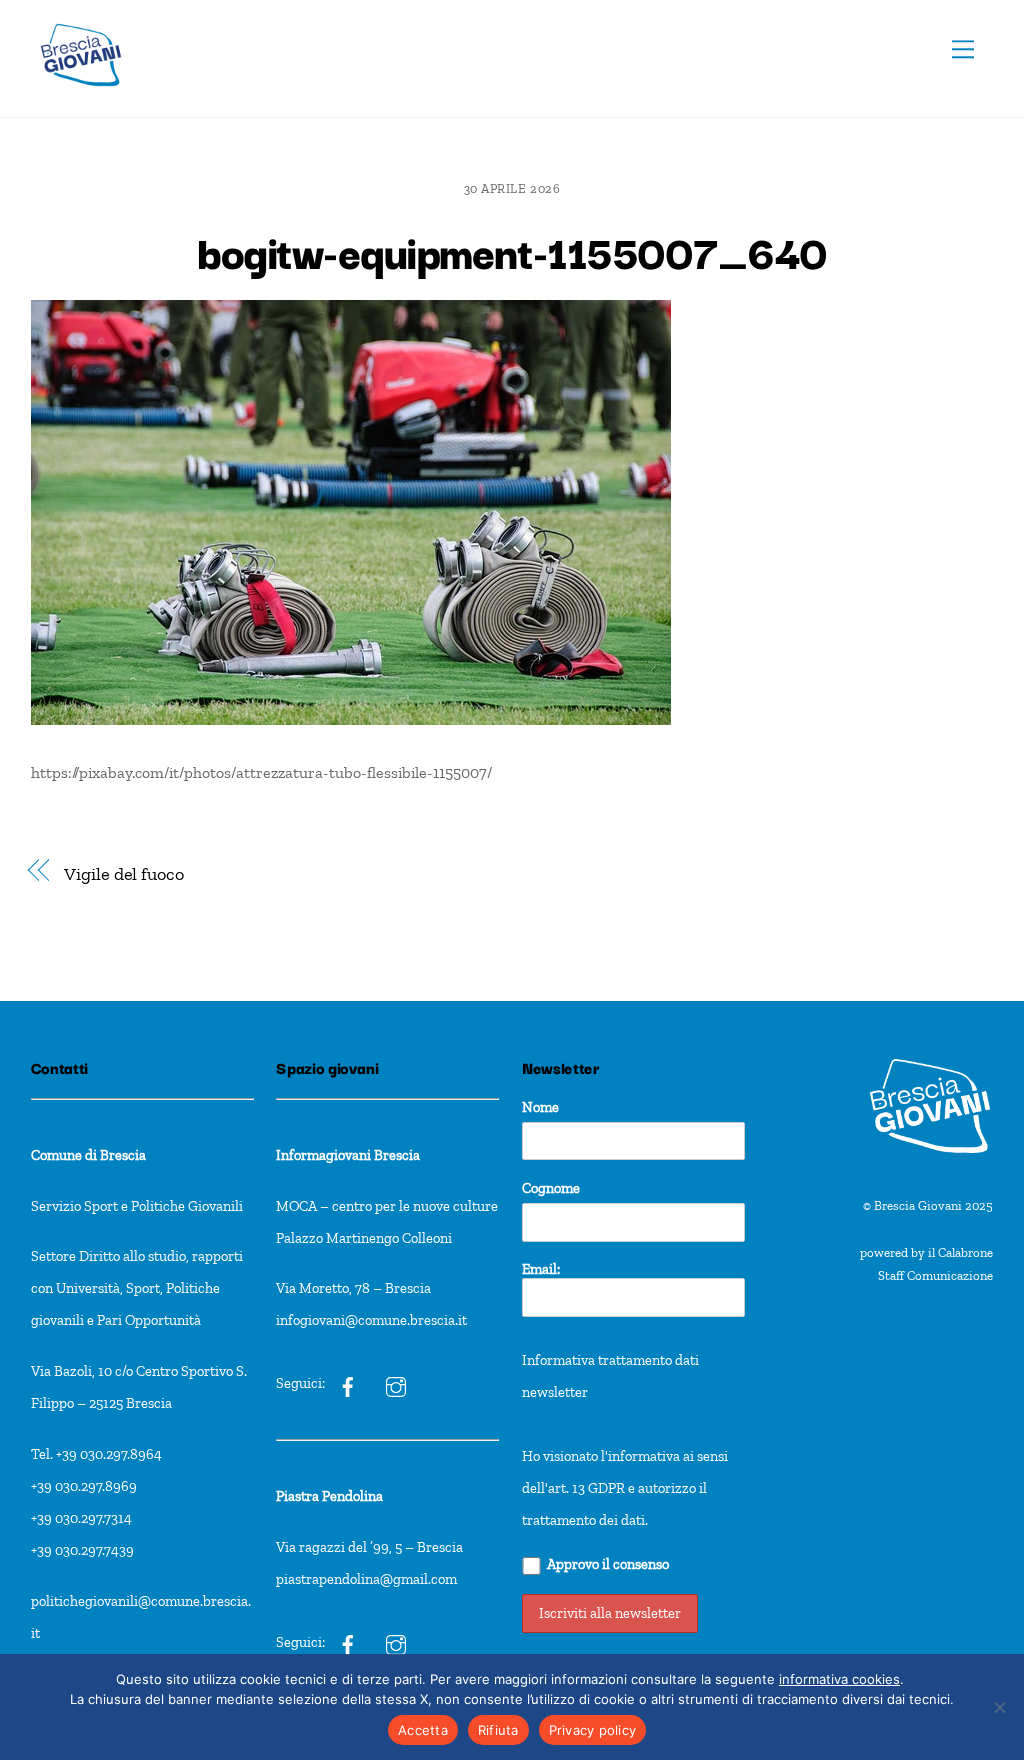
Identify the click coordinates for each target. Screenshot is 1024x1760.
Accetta (423, 1730)
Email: (541, 1269)
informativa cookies (839, 1679)
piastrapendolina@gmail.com (366, 1579)
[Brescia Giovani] (81, 96)
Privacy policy (593, 1730)
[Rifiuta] (999, 1707)
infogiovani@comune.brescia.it (371, 1320)
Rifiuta (498, 1730)
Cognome (551, 1188)
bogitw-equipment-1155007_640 (511, 250)
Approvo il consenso (608, 1564)
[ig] (348, 1383)
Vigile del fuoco (124, 874)
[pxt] (348, 1642)
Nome (540, 1107)
